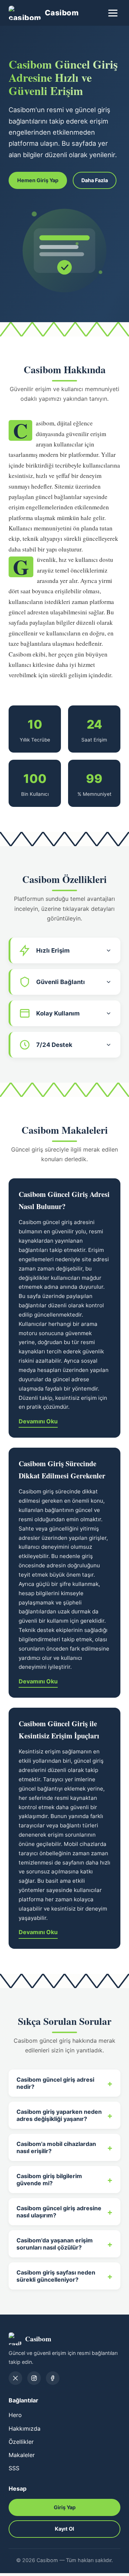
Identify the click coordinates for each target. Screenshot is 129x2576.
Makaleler (22, 2455)
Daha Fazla (95, 180)
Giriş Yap (65, 2507)
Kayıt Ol (64, 2529)
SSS (14, 2468)
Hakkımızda (25, 2428)
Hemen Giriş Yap (38, 180)
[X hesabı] (15, 2378)
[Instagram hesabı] (34, 2378)
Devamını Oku (38, 1421)
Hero (15, 2415)
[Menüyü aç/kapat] (113, 13)
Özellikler (21, 2442)
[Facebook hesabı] (53, 2378)
